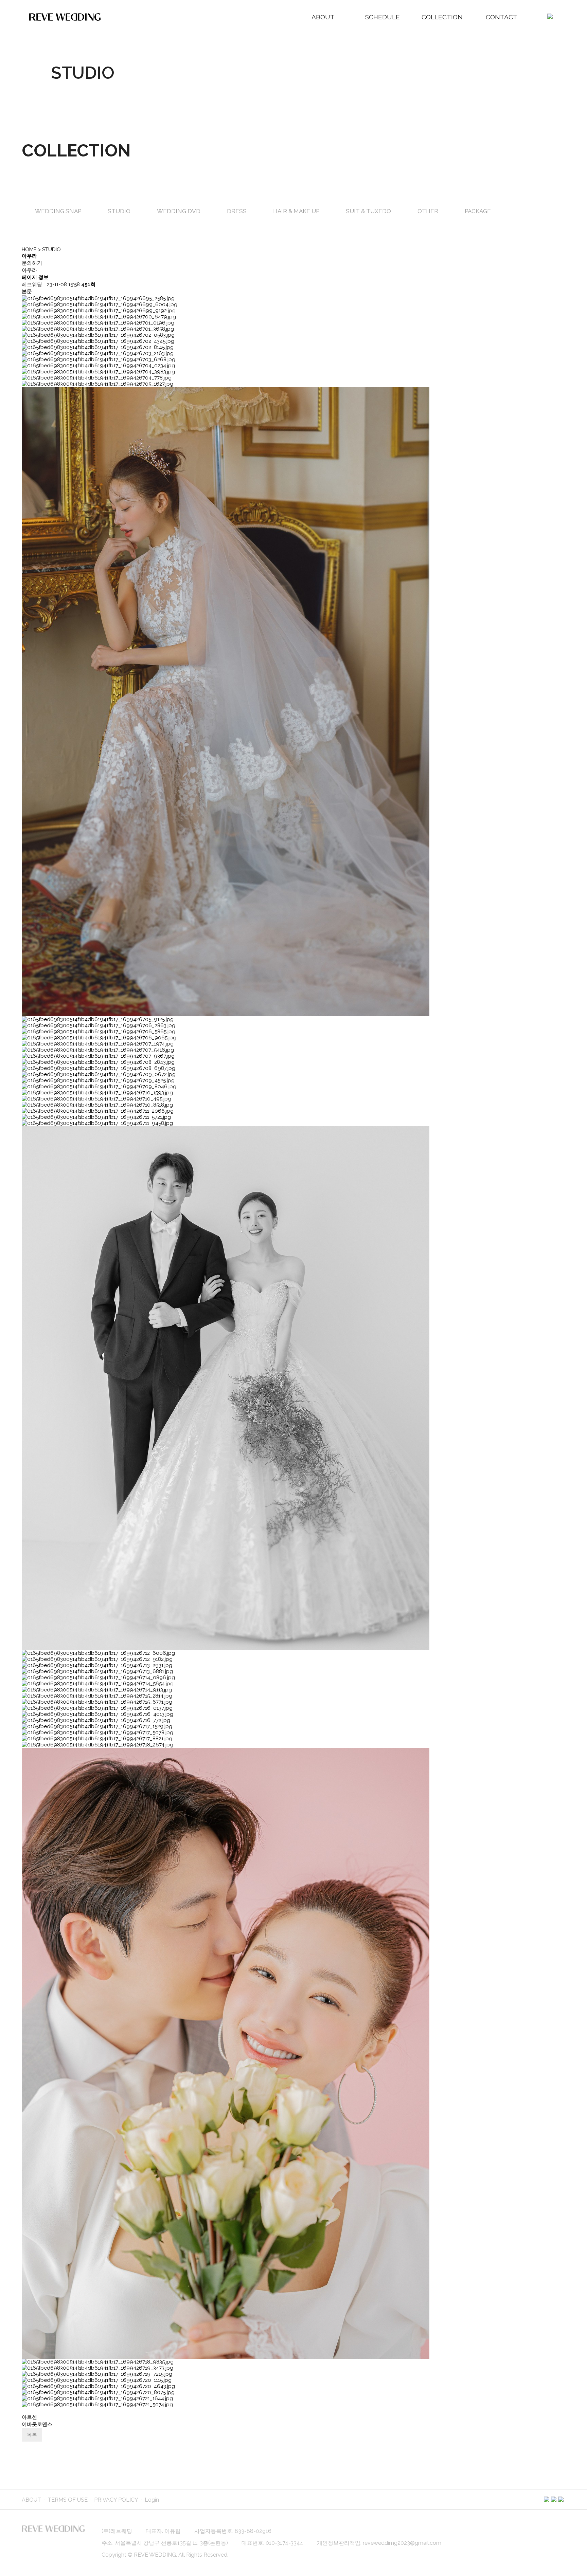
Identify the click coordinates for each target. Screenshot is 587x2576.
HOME (29, 249)
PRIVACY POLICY (116, 2500)
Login (152, 2500)
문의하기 (32, 263)
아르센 (29, 2417)
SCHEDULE (383, 17)
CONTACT (502, 17)
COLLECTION (442, 17)
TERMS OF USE (68, 2500)
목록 (32, 2435)
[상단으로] (572, 2561)
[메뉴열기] (550, 17)
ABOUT (323, 17)
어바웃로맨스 (37, 2424)
